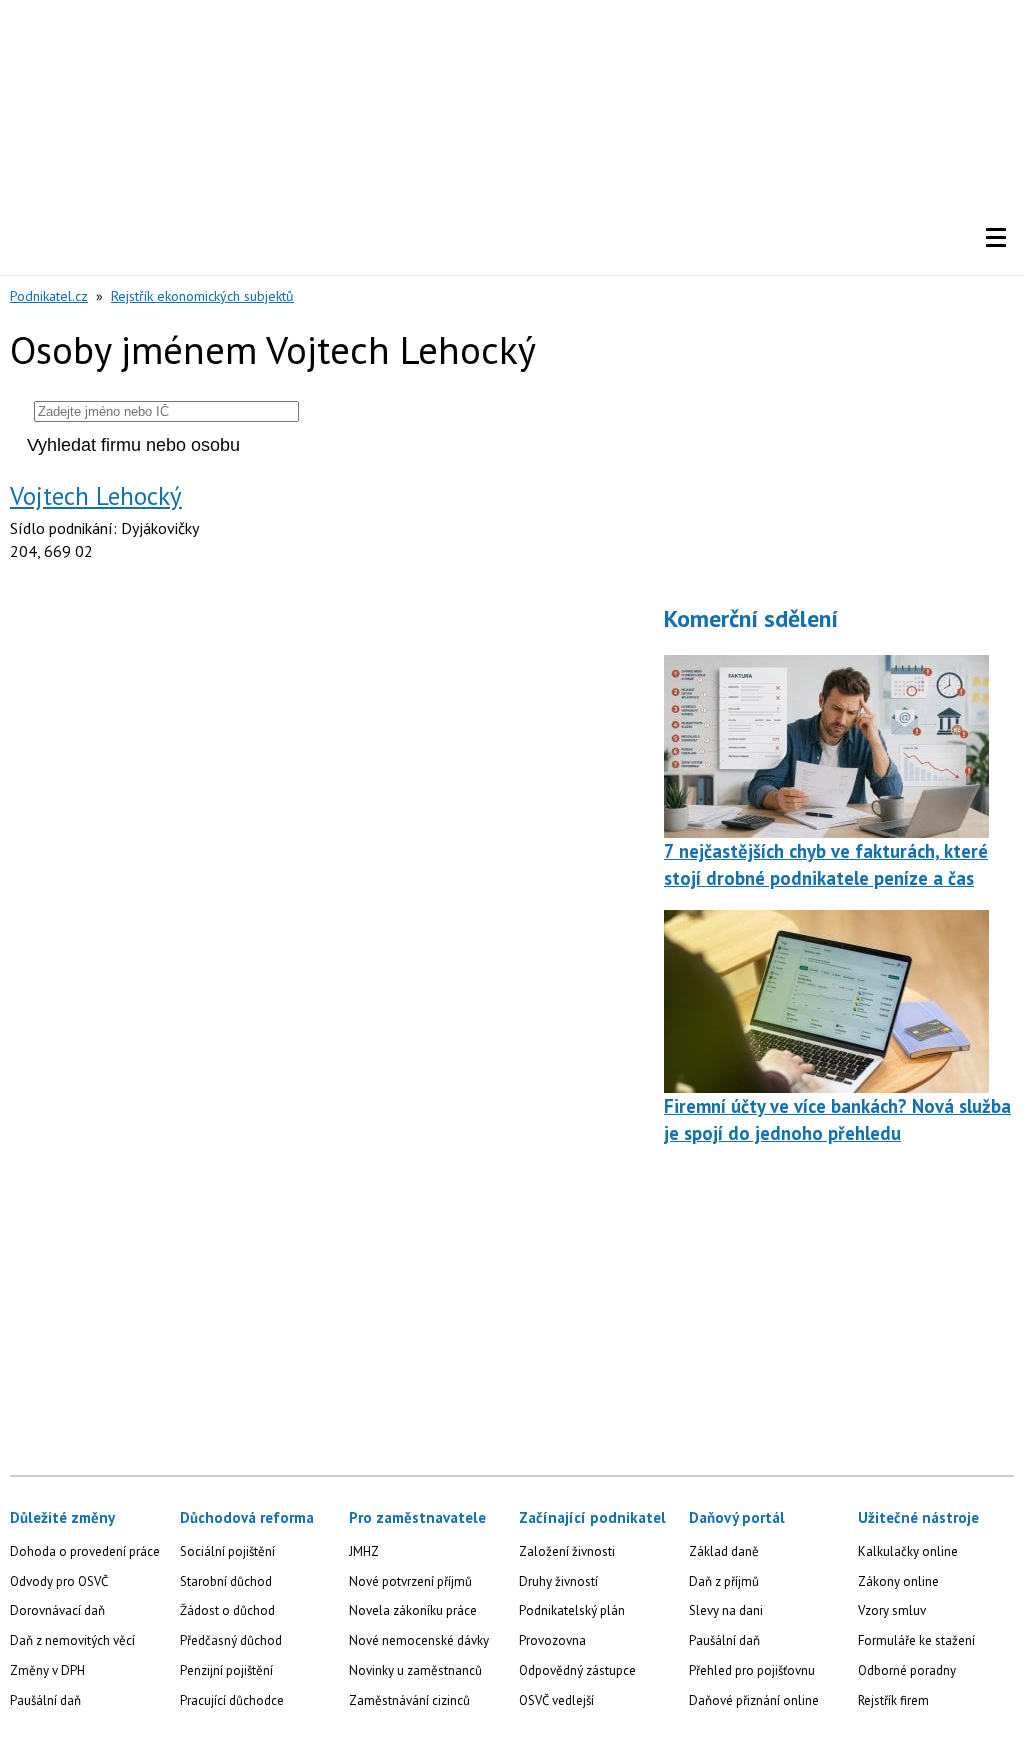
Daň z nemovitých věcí (72, 1640)
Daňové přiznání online (754, 1700)
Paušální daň (45, 1700)
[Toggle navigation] (996, 238)
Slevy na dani (726, 1610)
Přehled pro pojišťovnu (752, 1670)
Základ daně (724, 1551)
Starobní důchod (226, 1581)
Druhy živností (558, 1581)
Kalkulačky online (908, 1551)
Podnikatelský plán (572, 1610)
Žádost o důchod (227, 1610)
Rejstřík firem (893, 1700)
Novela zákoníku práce (413, 1610)
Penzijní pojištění (226, 1670)
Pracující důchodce (232, 1700)
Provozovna (552, 1640)
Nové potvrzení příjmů (410, 1581)
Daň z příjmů (724, 1581)
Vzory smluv (892, 1610)
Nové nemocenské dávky (419, 1640)
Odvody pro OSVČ (59, 1581)
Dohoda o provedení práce (85, 1551)
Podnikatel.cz (49, 296)
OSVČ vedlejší (556, 1700)
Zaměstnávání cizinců (409, 1700)
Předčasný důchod (231, 1640)
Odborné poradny (907, 1670)
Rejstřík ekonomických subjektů (202, 296)
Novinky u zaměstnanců (415, 1670)
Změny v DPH (47, 1670)
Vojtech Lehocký (96, 496)
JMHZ (364, 1551)
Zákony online (898, 1581)
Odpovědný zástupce (577, 1670)
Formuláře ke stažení (916, 1640)
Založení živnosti (567, 1551)
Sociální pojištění (227, 1551)
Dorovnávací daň (57, 1610)
